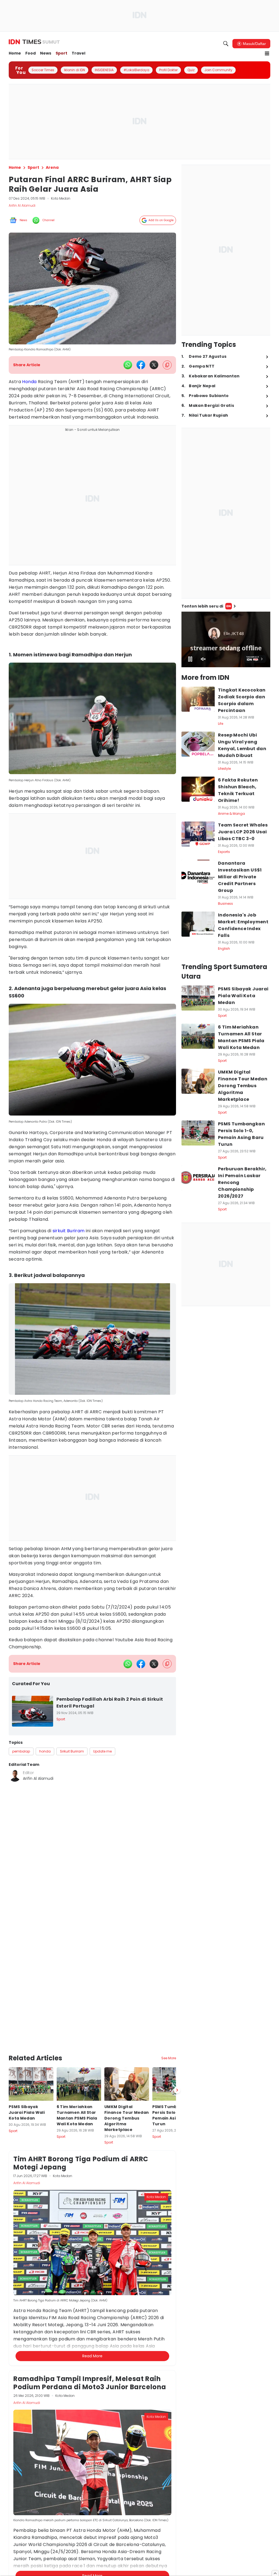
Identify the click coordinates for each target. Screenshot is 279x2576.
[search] (226, 44)
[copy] (167, 365)
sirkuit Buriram (69, 1231)
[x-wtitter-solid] (154, 365)
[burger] (267, 53)
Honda (29, 382)
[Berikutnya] (177, 2090)
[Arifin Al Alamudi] (15, 1776)
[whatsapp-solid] (128, 365)
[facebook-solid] (141, 365)
